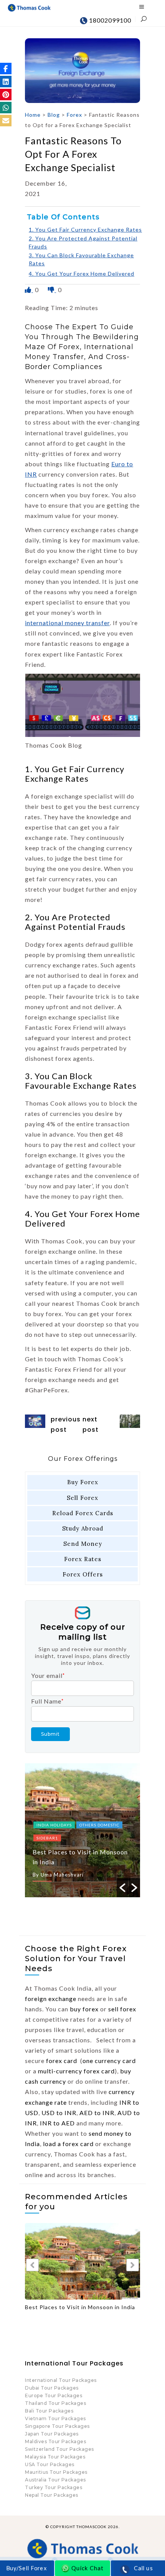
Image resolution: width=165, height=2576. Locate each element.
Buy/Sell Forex (26, 2568)
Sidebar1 (47, 1838)
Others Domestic (99, 1825)
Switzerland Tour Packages (59, 2449)
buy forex (84, 2009)
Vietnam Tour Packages (55, 2418)
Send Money (83, 1544)
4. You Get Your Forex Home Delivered (82, 274)
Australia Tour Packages (55, 2480)
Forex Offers (83, 1574)
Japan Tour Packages (52, 2434)
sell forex (122, 2009)
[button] (6, 69)
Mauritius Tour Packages (56, 2472)
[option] (82, 1830)
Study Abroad (83, 1528)
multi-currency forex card (76, 2071)
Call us (144, 2568)
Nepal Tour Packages (52, 2495)
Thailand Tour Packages (55, 2403)
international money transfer (67, 623)
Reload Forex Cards (83, 1513)
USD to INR (59, 2113)
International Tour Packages (61, 2380)
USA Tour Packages (50, 2464)
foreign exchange (51, 1999)
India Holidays (54, 1825)
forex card (62, 2061)
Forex (74, 115)
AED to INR (97, 2113)
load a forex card (68, 2144)
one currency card (109, 2061)
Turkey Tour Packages (54, 2487)
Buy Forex (83, 1482)
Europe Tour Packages (54, 2396)
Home (33, 115)
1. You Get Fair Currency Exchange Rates (85, 230)
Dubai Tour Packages (52, 2388)
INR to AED (57, 2123)
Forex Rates (83, 1559)
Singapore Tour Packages (57, 2426)
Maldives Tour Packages (55, 2441)
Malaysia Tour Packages (55, 2457)
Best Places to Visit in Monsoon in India (80, 2307)
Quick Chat (87, 2568)
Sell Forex (82, 1498)
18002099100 (109, 20)
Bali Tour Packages (49, 2411)
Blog (54, 115)
